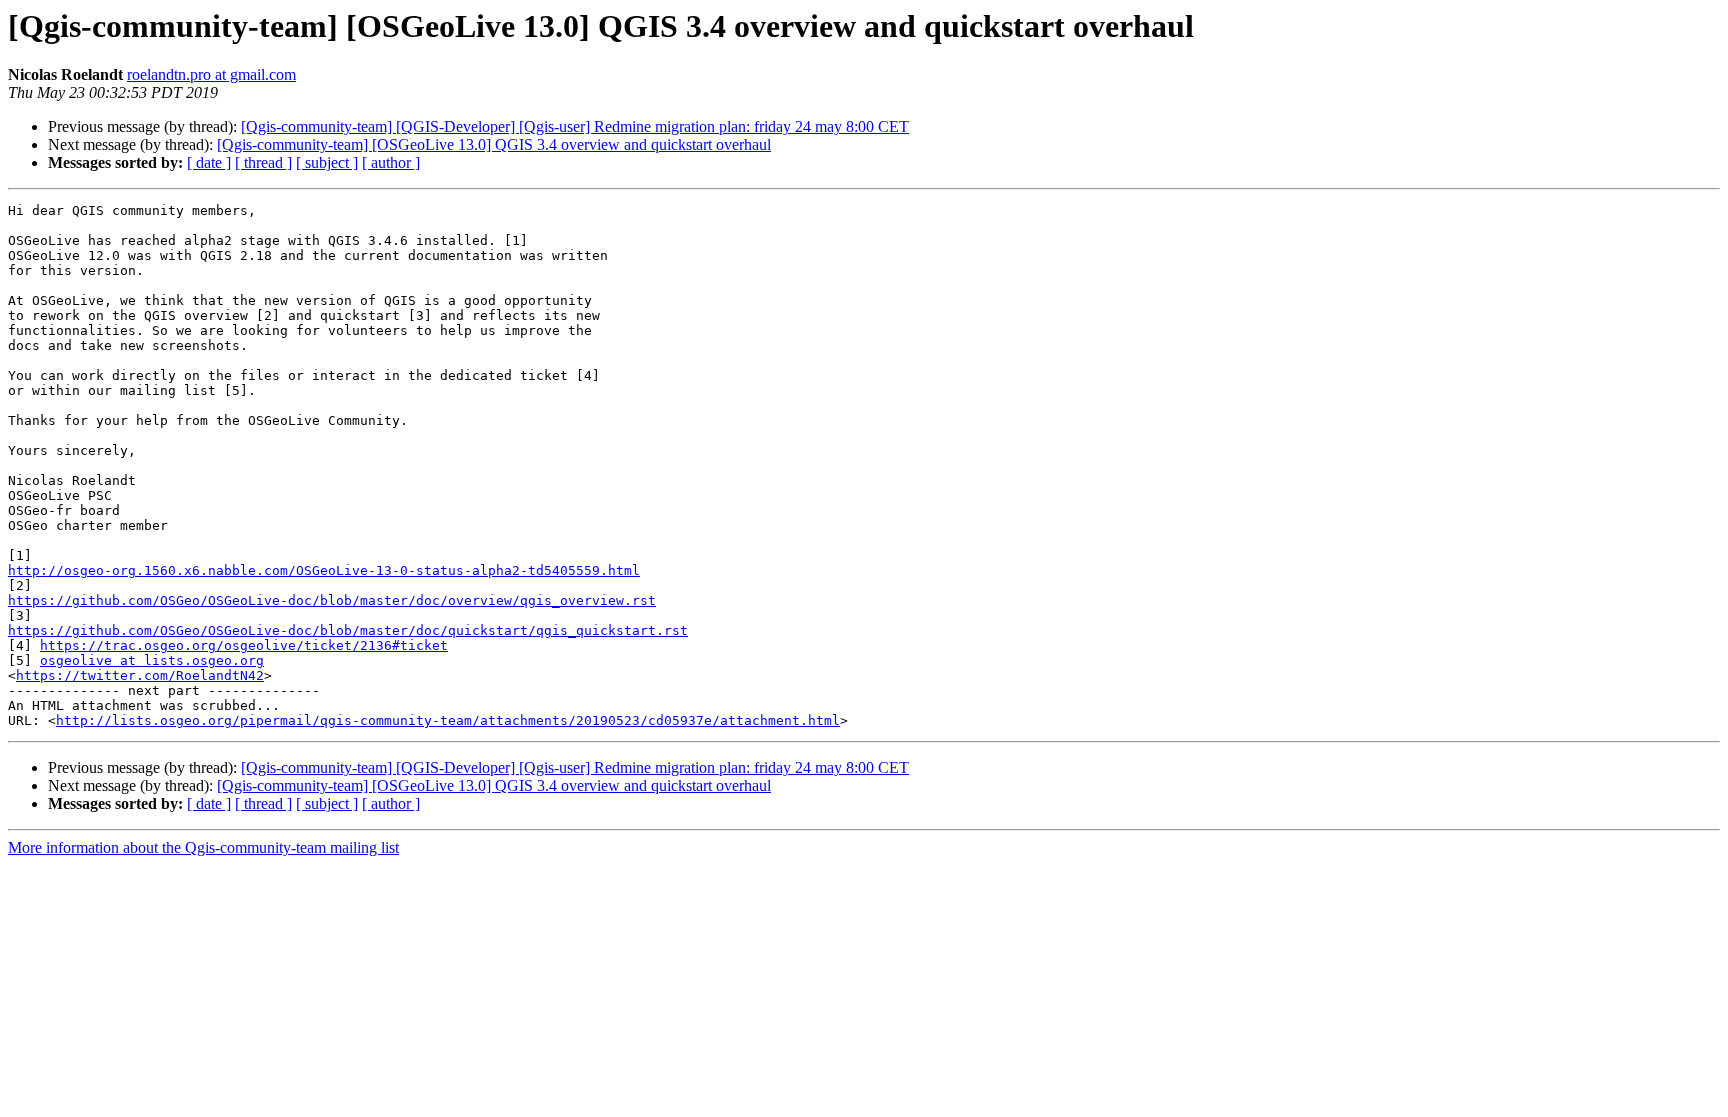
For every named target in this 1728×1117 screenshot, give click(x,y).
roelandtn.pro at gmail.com (211, 74)
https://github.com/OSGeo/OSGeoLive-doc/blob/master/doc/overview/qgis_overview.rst (332, 600)
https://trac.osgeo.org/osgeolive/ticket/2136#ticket (244, 645)
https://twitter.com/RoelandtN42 (140, 675)
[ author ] (391, 162)
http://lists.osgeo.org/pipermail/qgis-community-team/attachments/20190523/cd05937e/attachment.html (448, 720)
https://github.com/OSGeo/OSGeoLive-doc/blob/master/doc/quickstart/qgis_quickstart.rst (348, 630)
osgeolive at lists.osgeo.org (152, 660)
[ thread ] (263, 162)
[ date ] (209, 162)
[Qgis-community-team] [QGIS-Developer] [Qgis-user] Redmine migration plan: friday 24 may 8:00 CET (575, 126)
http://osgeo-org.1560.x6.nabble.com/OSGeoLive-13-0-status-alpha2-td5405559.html (324, 570)
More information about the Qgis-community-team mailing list (203, 847)
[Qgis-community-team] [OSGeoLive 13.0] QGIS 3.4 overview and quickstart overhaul (494, 144)
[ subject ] (327, 162)
